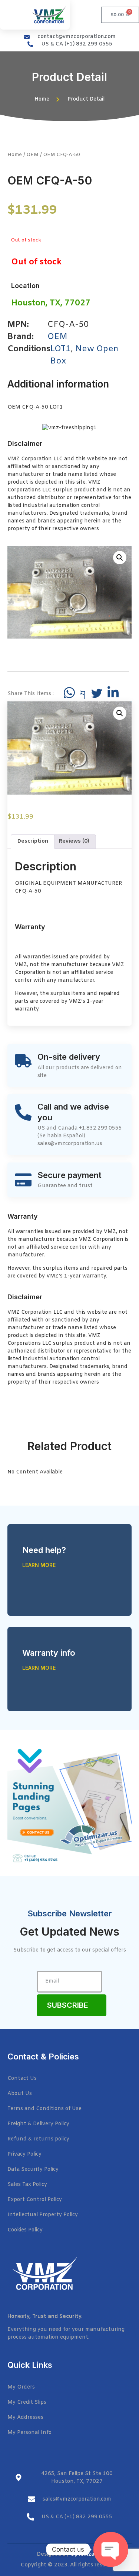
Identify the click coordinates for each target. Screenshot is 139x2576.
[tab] (33, 842)
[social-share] (69, 693)
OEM (33, 155)
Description (33, 841)
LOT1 (60, 349)
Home (15, 155)
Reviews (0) (74, 841)
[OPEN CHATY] (111, 2549)
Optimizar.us (87, 2554)
